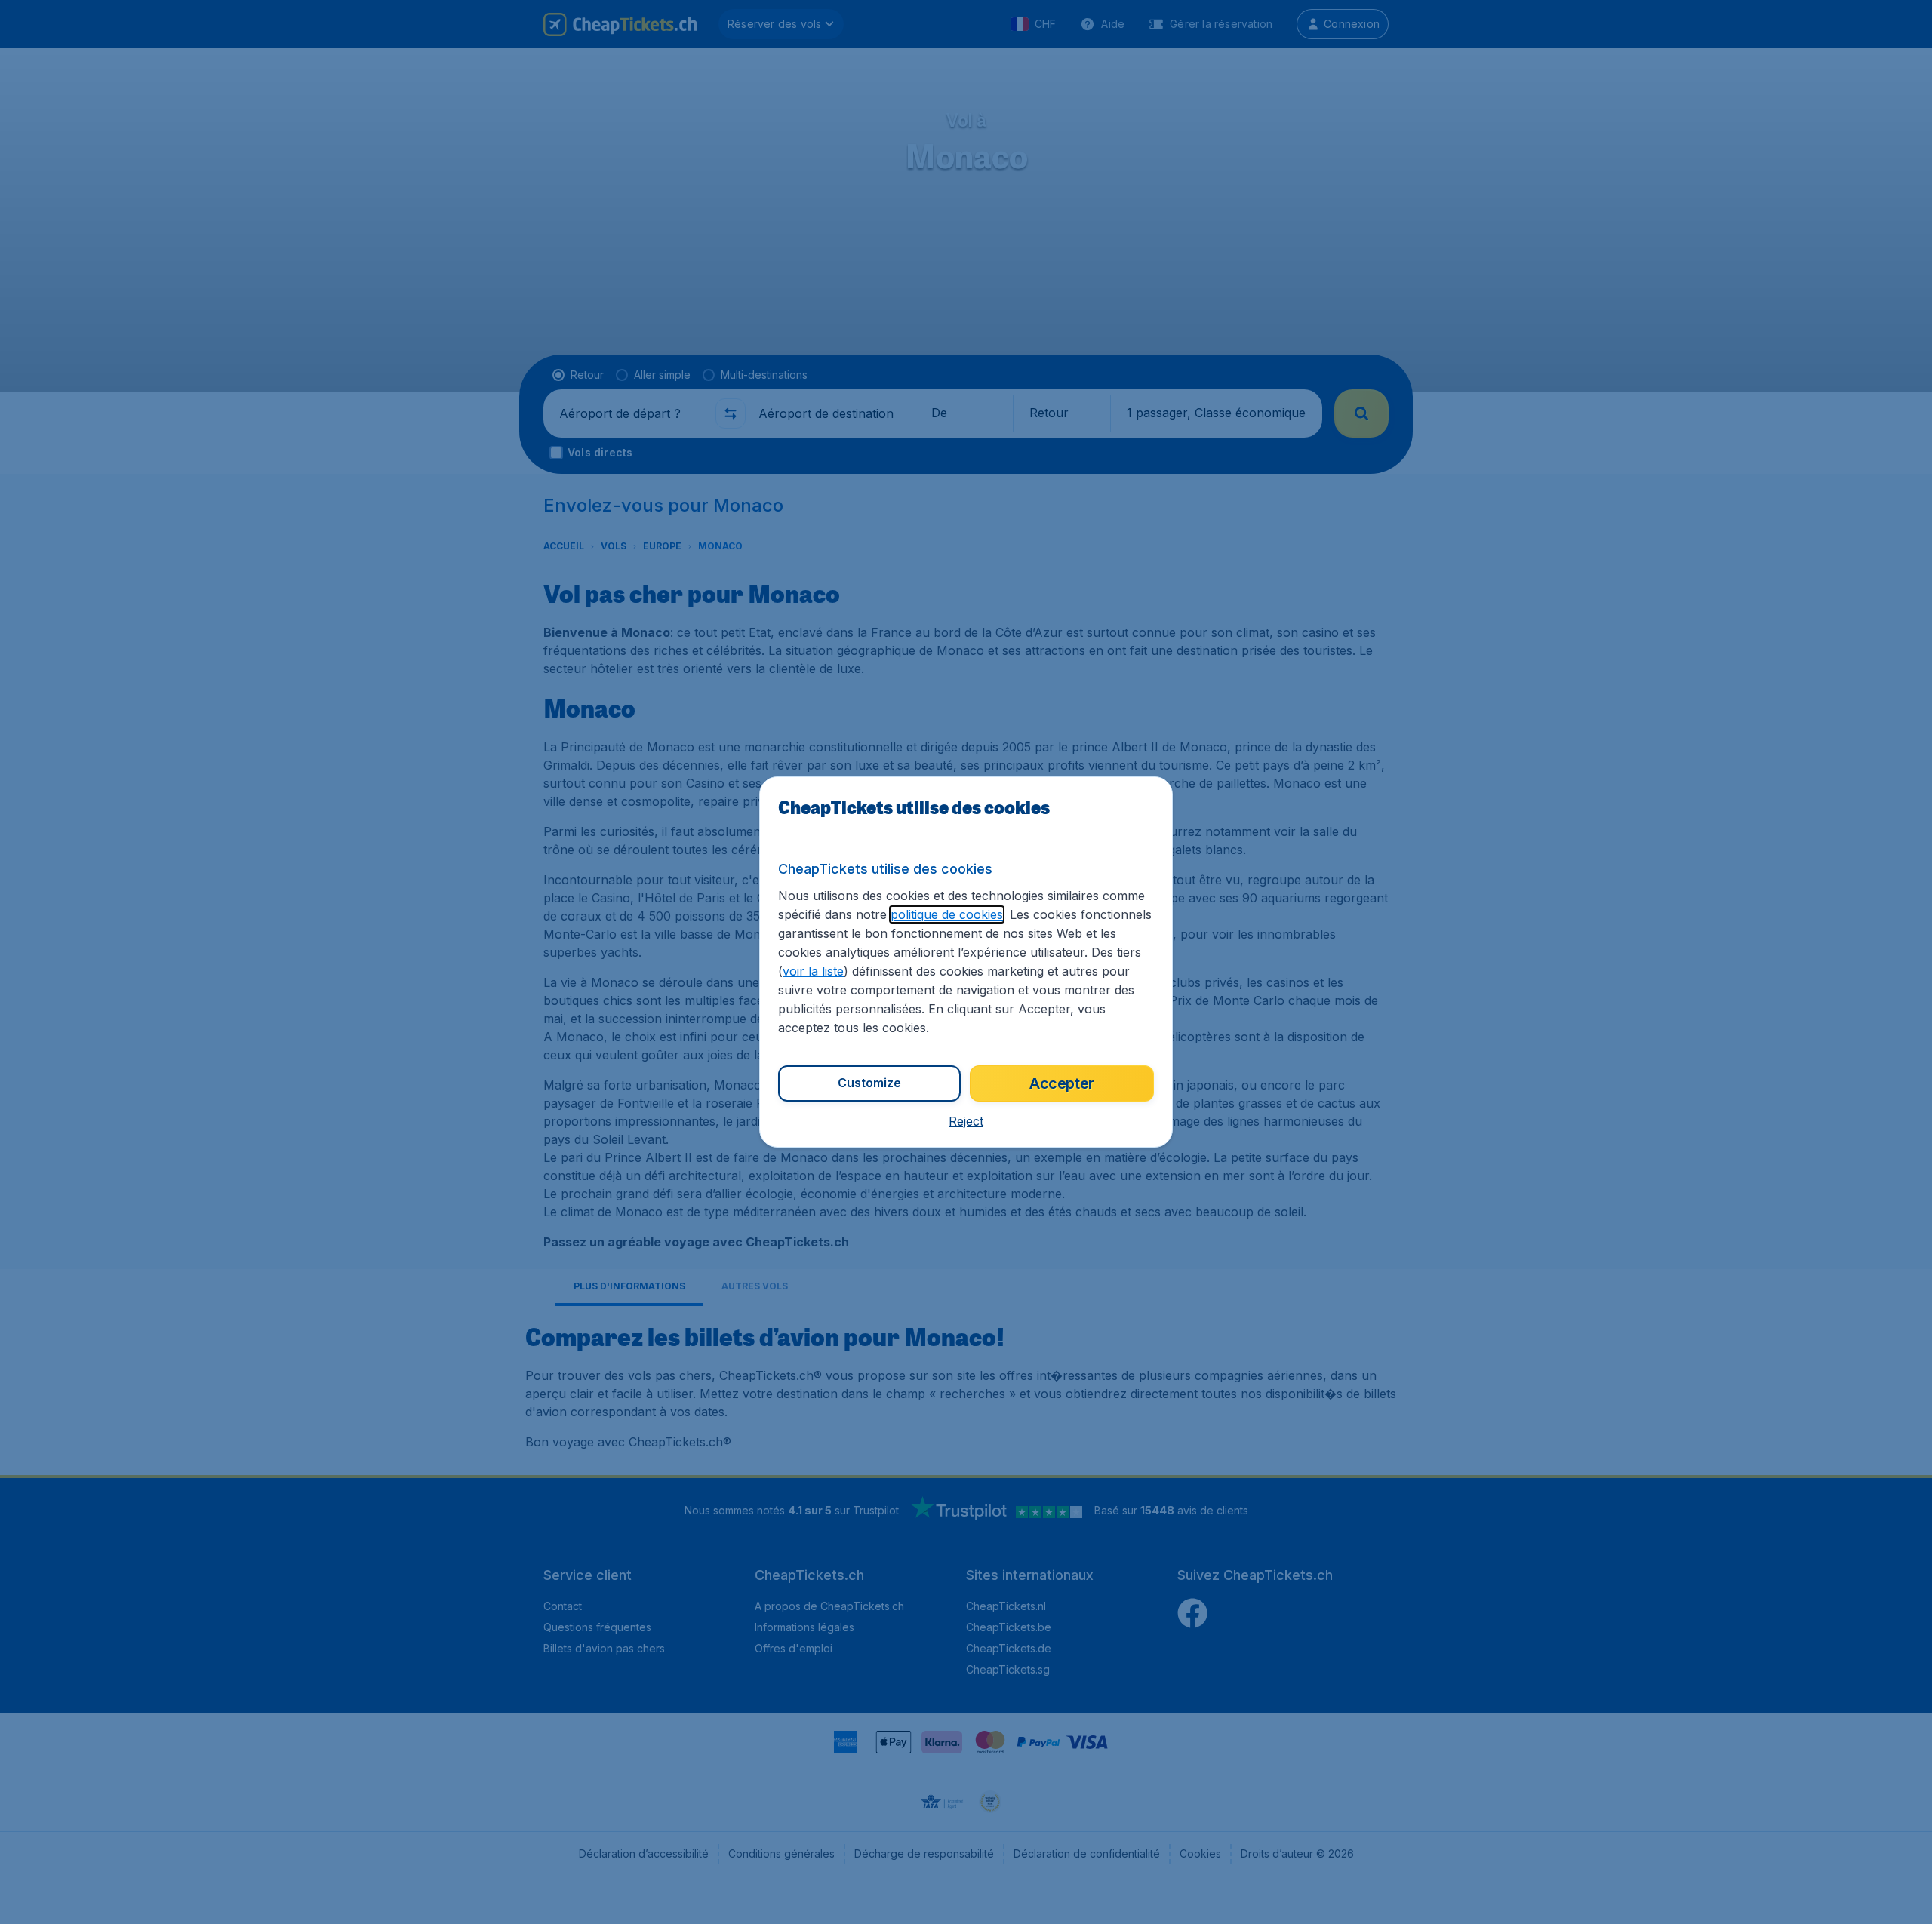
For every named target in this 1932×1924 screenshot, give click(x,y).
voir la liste (813, 971)
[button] (966, 1121)
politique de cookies (947, 914)
